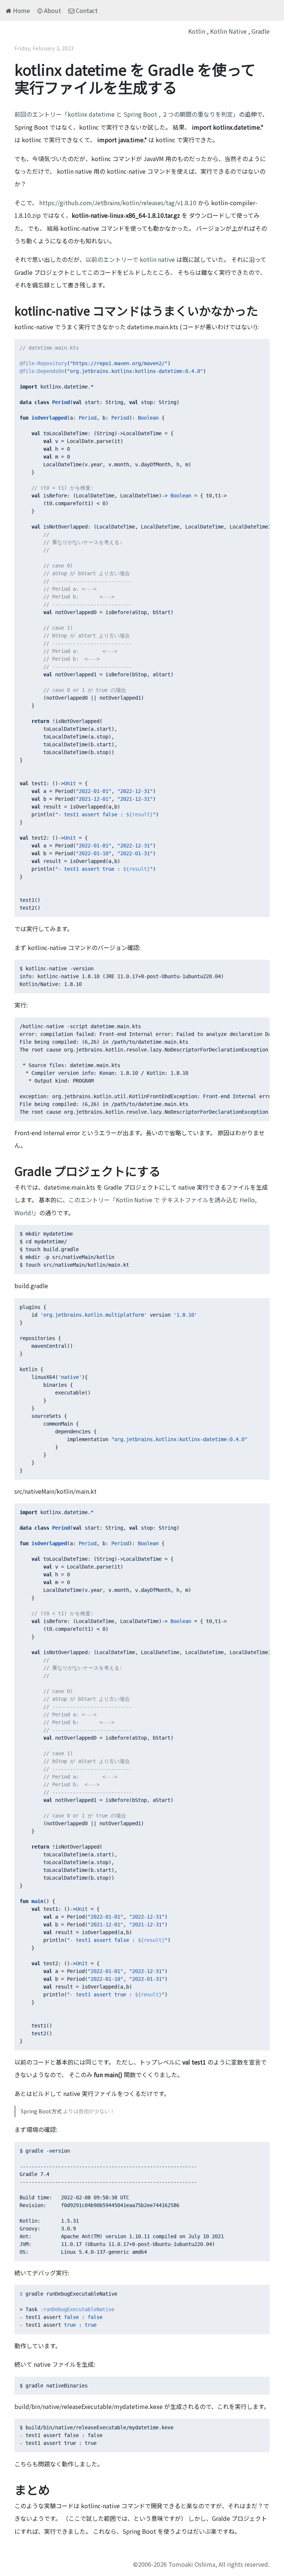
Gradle (261, 31)
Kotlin (197, 31)
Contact (86, 10)
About (52, 10)
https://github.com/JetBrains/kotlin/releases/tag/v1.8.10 (118, 203)
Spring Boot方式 (41, 2111)
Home (21, 10)
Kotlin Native (228, 31)
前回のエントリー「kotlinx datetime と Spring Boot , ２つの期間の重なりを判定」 (127, 114)
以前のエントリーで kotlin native (130, 259)
